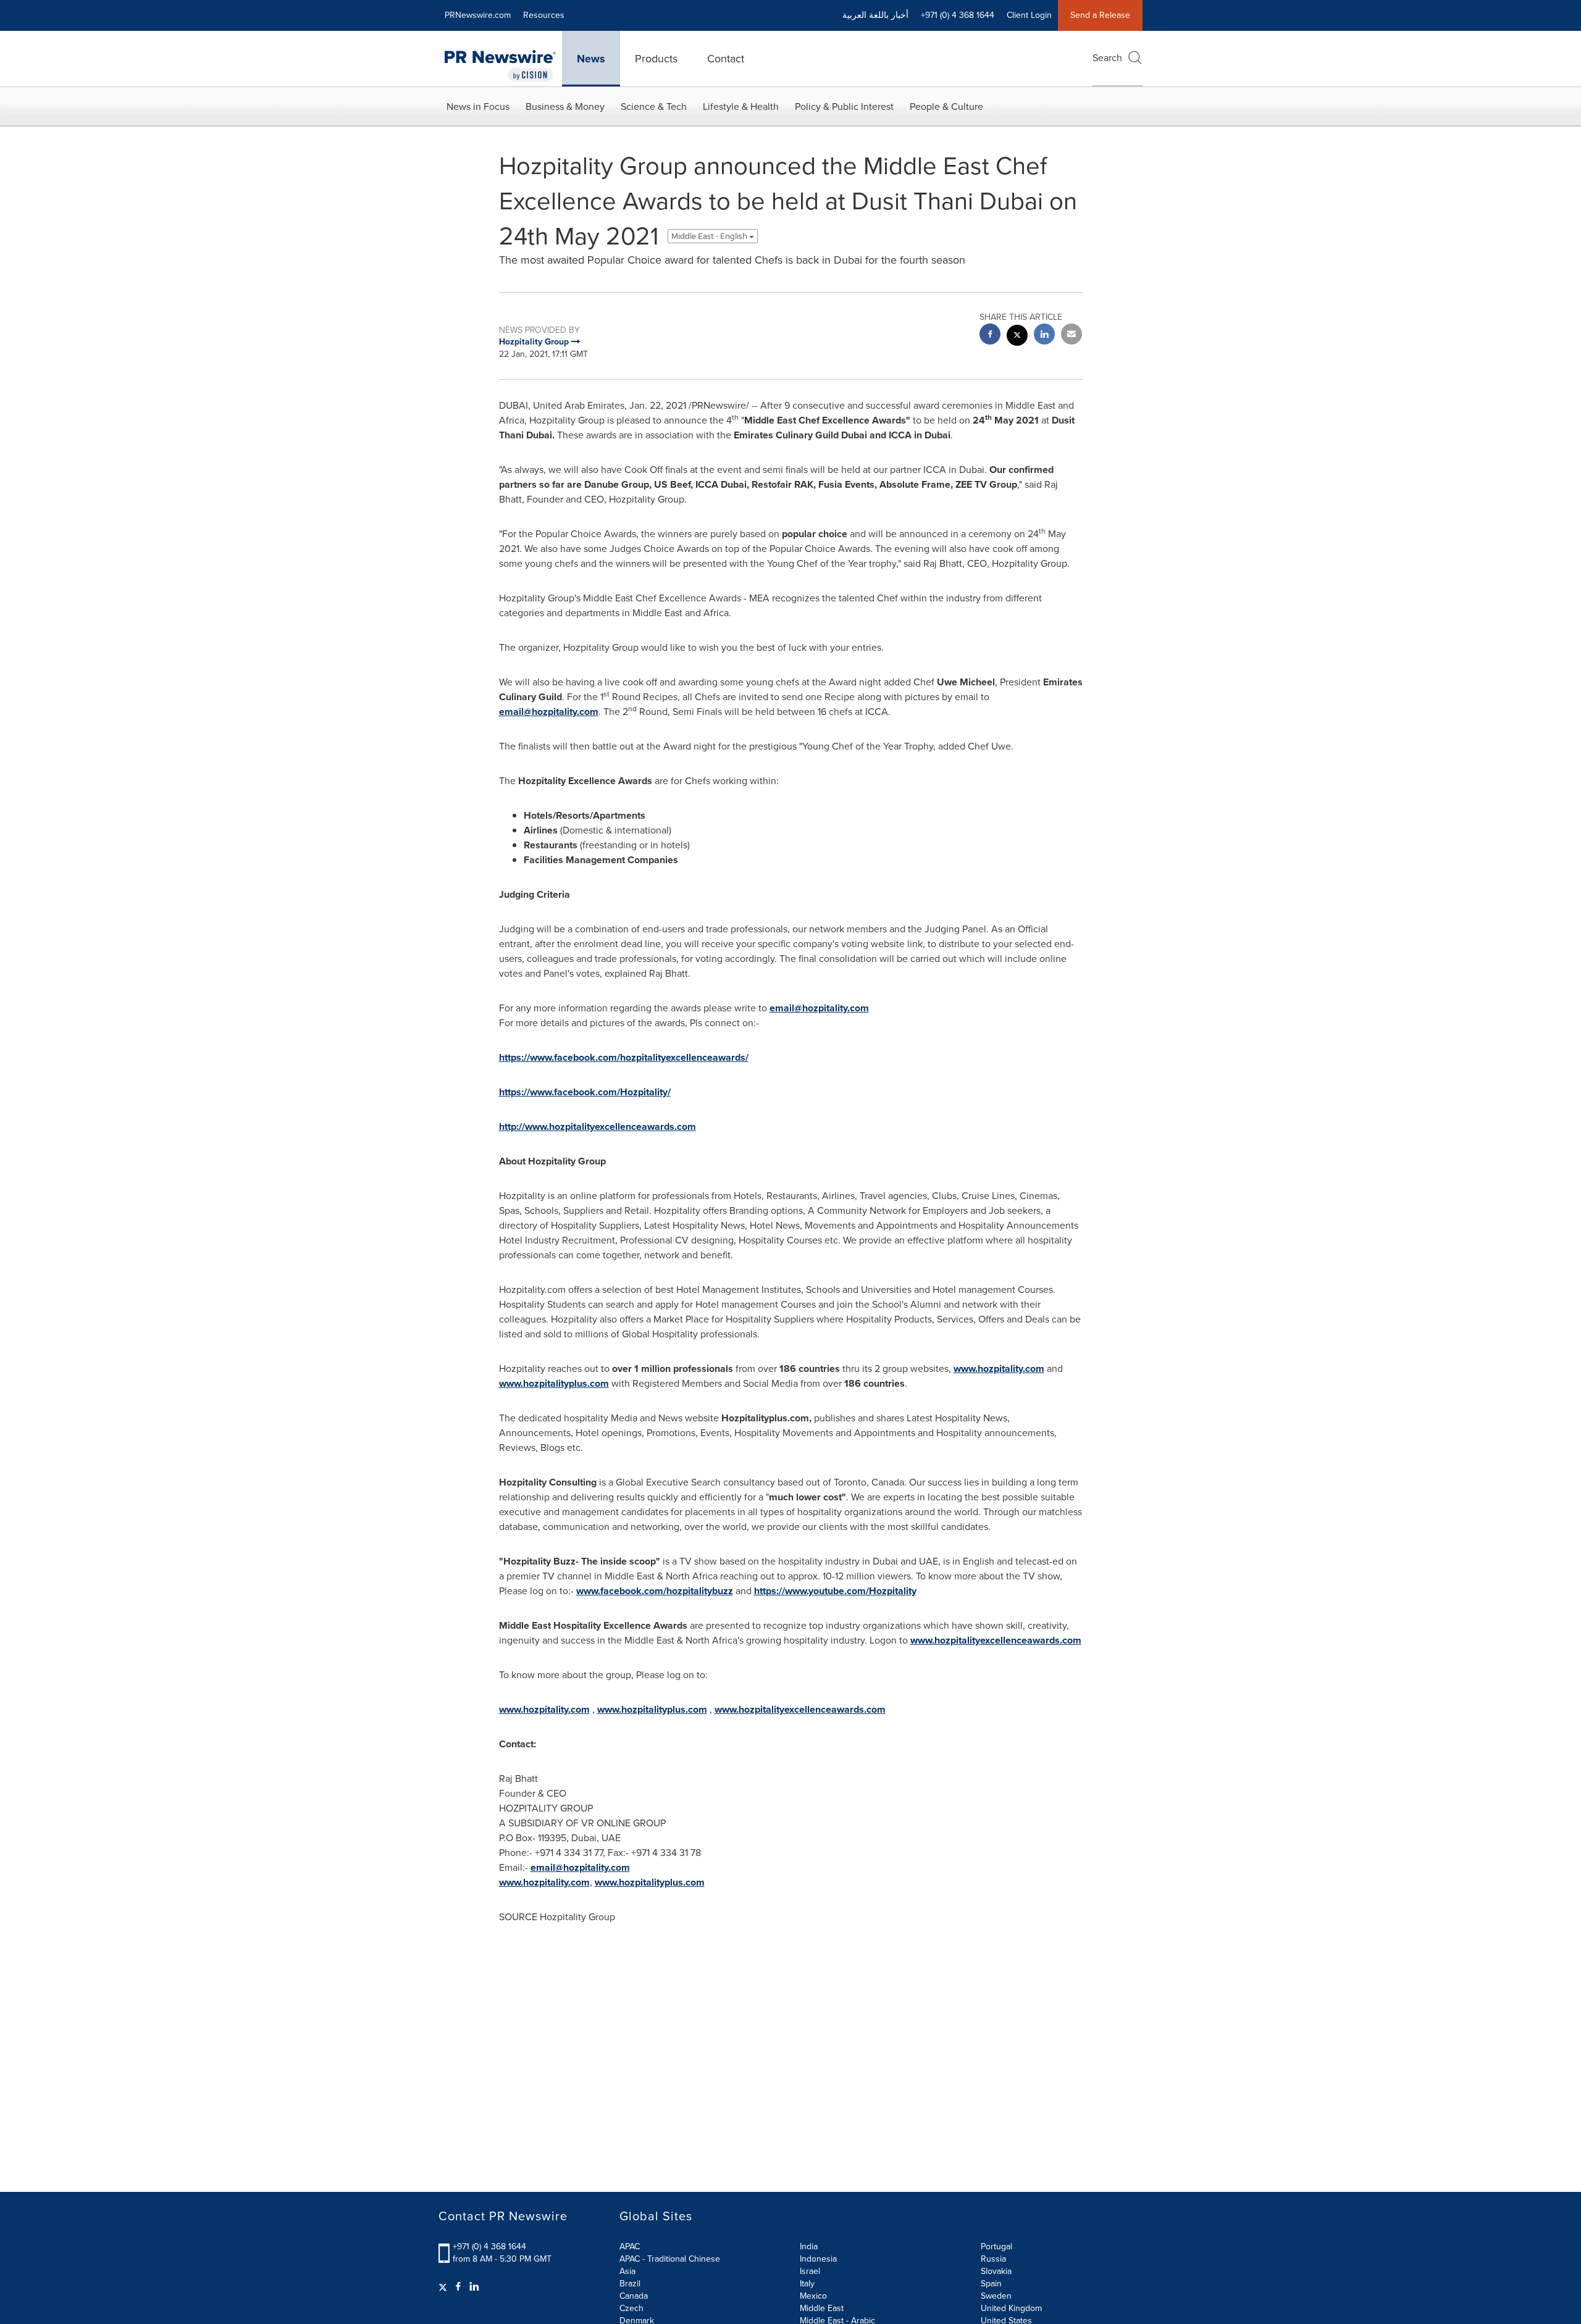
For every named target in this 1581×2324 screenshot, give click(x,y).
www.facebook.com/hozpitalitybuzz (655, 1591)
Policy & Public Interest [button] (844, 107)
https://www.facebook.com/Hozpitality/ (585, 1092)
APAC (630, 2247)
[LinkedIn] (474, 2287)
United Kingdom (1011, 2308)
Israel (810, 2271)
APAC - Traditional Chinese (670, 2259)
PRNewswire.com (478, 15)
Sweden (996, 2296)
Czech (631, 2308)
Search (1107, 58)
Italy (807, 2284)
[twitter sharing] (1017, 337)
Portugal (996, 2247)
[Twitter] (444, 2287)
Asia (627, 2271)
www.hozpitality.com (999, 1369)
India (809, 2247)
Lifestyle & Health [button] (741, 107)
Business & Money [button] (565, 107)
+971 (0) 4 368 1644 (489, 2247)
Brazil (630, 2284)
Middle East (822, 2308)
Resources (544, 15)
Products (656, 59)
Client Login (1029, 15)
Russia (993, 2259)
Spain (991, 2284)
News (591, 59)
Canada (634, 2296)
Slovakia (996, 2271)
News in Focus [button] (478, 107)
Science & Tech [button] (654, 107)
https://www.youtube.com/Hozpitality (835, 1591)
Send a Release (1100, 15)
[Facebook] (458, 2287)
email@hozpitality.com (549, 712)
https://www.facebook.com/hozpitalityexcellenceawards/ (624, 1057)
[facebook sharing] (990, 336)
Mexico (813, 2296)
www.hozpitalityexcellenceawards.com (996, 1640)
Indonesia (818, 2259)
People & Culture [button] (946, 107)
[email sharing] (1071, 336)
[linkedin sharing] (1044, 336)
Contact (726, 59)
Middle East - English (710, 236)
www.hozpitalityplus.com (554, 1383)
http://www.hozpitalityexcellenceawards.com (598, 1126)
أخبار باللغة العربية (875, 15)
